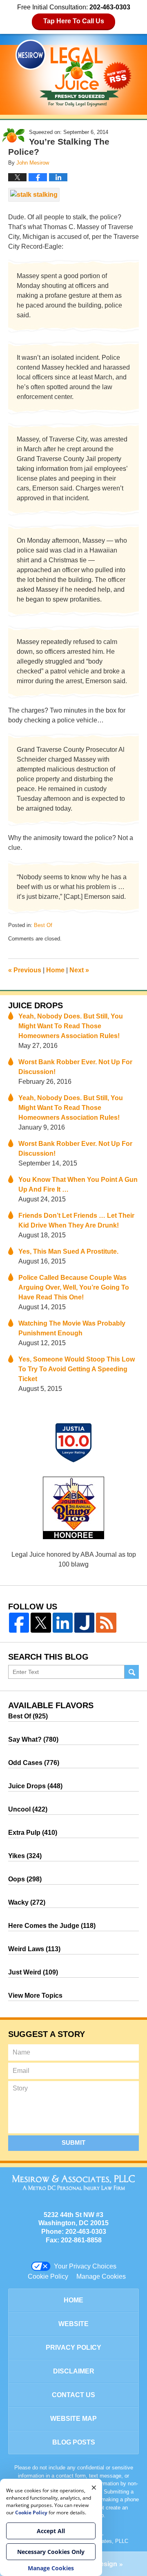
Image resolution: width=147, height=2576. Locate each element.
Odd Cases (34, 1763)
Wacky (27, 1902)
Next (79, 970)
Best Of (43, 925)
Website (73, 2324)
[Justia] (84, 1623)
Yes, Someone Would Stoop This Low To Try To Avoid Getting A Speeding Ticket (77, 1369)
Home (55, 970)
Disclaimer (74, 2371)
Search (132, 1672)
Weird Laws (34, 1949)
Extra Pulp (33, 1833)
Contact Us (73, 2395)
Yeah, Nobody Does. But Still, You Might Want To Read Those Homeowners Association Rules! (71, 1026)
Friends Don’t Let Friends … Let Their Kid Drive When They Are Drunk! (76, 1220)
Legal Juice (73, 73)
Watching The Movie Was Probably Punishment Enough (72, 1328)
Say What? (33, 1739)
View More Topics (35, 1996)
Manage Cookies (101, 2276)
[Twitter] (41, 1623)
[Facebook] (19, 1623)
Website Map (73, 2419)
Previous (25, 970)
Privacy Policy (73, 2348)
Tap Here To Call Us (74, 21)
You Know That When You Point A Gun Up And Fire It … (78, 1184)
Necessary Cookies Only (51, 2552)
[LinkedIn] (63, 1623)
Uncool (28, 1809)
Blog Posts (74, 2442)
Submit (73, 2143)
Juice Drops (36, 1005)
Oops (25, 1879)
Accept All (51, 2531)
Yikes (25, 1856)
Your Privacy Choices (85, 2266)
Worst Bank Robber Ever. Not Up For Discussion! (75, 1067)
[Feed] (106, 1623)
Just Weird (33, 1972)
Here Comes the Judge (52, 1926)
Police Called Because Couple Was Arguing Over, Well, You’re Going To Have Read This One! (74, 1287)
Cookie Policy (48, 2276)
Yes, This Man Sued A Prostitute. (68, 1251)
